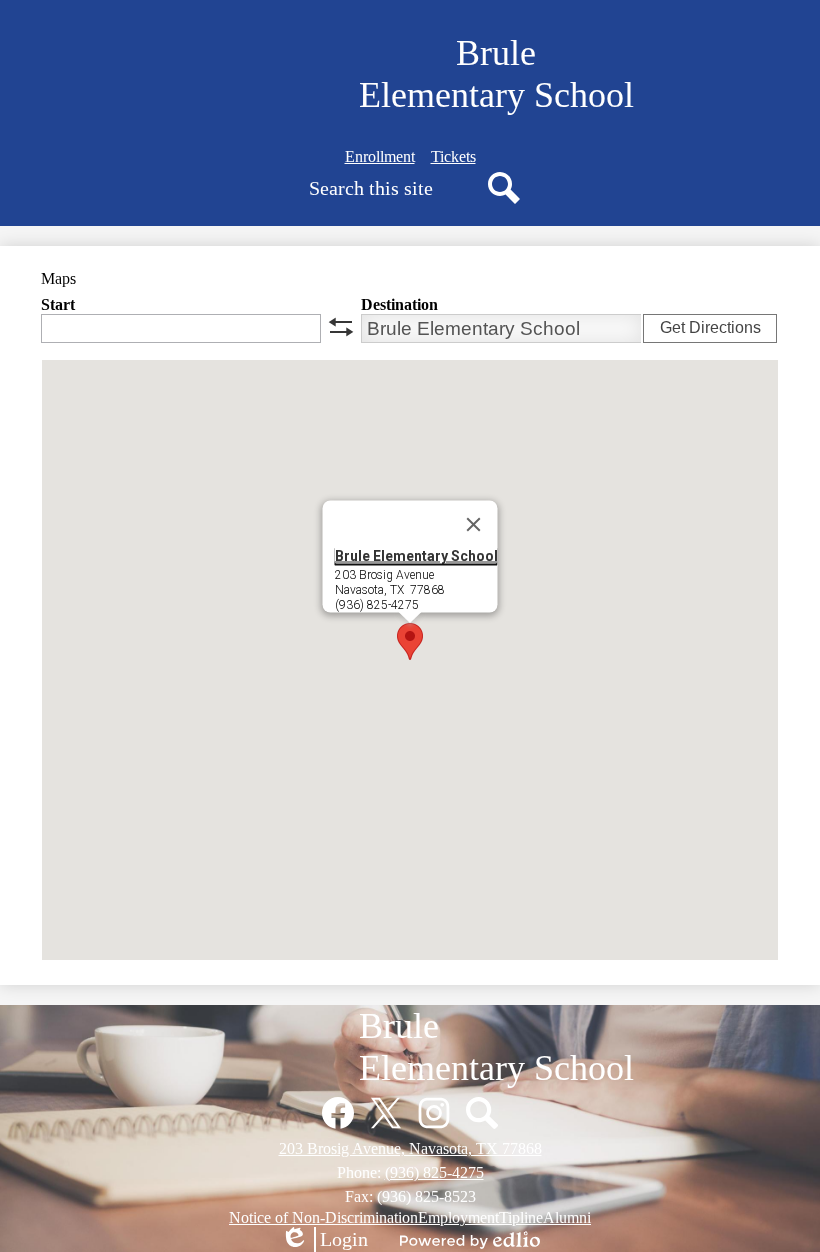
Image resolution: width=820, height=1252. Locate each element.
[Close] (474, 525)
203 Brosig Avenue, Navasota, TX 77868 (410, 1148)
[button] (410, 641)
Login (324, 1240)
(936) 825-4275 (434, 1172)
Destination (399, 304)
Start (58, 304)
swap (341, 327)
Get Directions (710, 327)
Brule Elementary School (416, 556)
